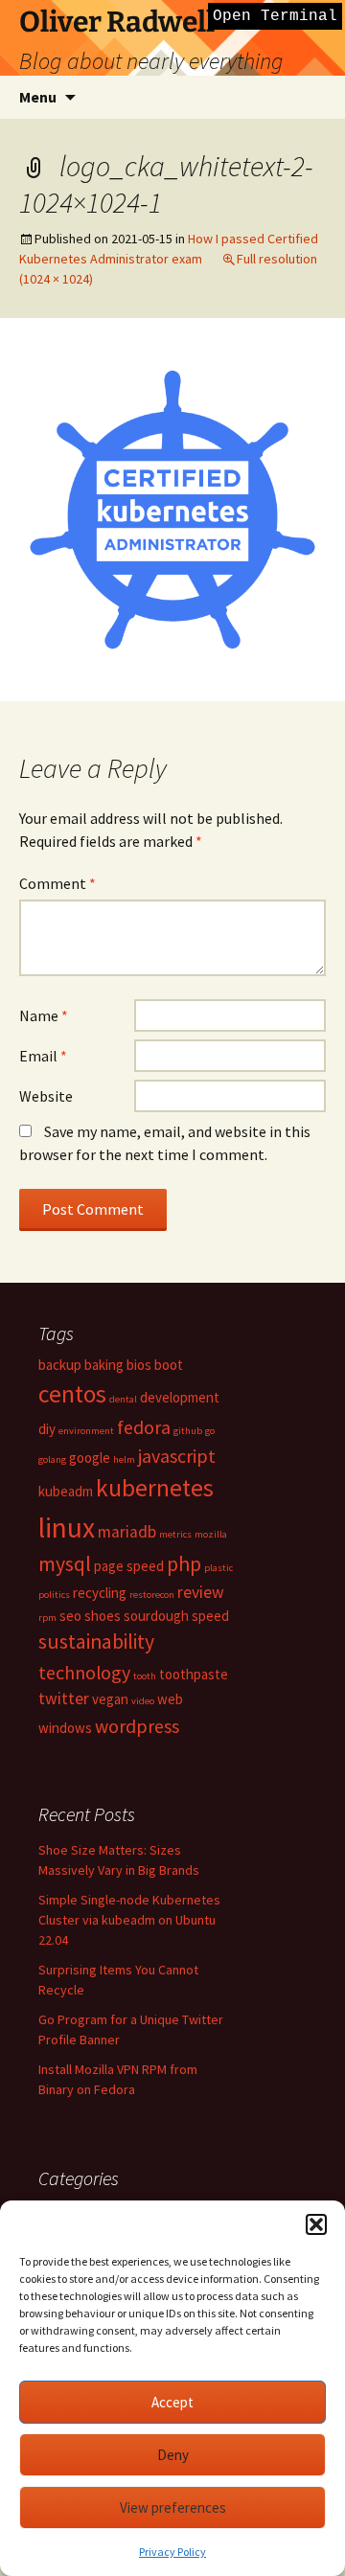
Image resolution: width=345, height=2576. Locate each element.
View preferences (173, 2508)
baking (104, 1365)
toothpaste (194, 1674)
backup (60, 1365)
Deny (173, 2455)
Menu (38, 97)
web (170, 1699)
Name (44, 1015)
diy (47, 1429)
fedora (144, 1427)
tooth (145, 1676)
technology (84, 1672)
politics (54, 1595)
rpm (47, 1618)
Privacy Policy (172, 2552)
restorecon (152, 1595)
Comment (57, 883)
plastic (218, 1568)
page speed (129, 1566)
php (184, 1564)
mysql (65, 1564)
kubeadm (66, 1491)
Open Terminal (275, 16)
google (90, 1458)
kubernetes (155, 1488)
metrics (175, 1534)
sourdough (156, 1616)
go (210, 1431)
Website (46, 1096)
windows (65, 1728)
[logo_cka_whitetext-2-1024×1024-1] (172, 508)
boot (169, 1365)
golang (52, 1459)
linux (67, 1527)
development (180, 1397)
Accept (172, 2402)
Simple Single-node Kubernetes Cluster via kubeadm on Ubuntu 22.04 (129, 1920)
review (201, 1592)
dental (123, 1399)
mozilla (211, 1534)
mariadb (127, 1532)
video (143, 1701)
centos (72, 1394)
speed (210, 1616)
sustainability (96, 1641)
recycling (100, 1593)
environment (86, 1431)
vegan (110, 1699)
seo (70, 1616)
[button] (316, 2224)
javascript (177, 1456)
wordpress (137, 1726)
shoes (103, 1616)
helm (124, 1459)
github (188, 1431)
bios (139, 1365)
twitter (64, 1698)
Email (43, 1056)
